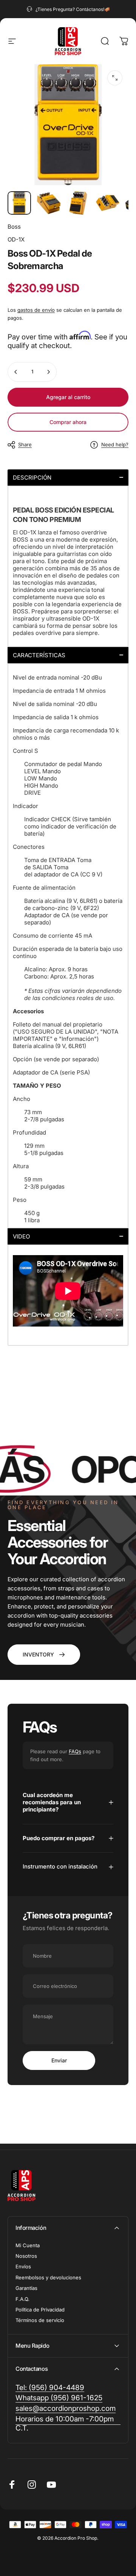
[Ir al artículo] (19, 203)
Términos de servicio (40, 2320)
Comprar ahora (68, 422)
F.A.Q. (22, 2299)
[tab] (68, 478)
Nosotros (26, 2256)
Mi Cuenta (28, 2245)
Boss (14, 227)
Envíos (23, 2266)
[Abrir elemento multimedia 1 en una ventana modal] (115, 78)
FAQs (75, 1751)
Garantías (26, 2288)
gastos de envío (36, 310)
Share (25, 444)
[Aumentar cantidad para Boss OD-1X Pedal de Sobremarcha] (48, 372)
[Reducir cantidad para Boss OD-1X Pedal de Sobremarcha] (16, 372)
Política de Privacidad (40, 2310)
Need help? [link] (115, 444)
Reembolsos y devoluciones (48, 2277)
